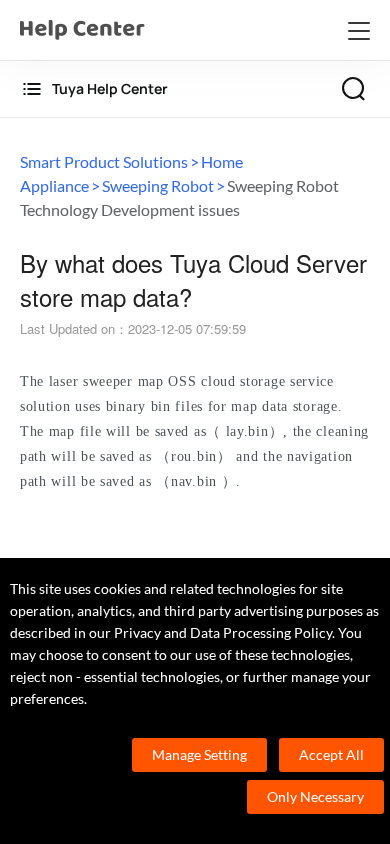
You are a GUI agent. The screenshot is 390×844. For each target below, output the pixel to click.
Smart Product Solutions (104, 161)
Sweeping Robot (158, 185)
